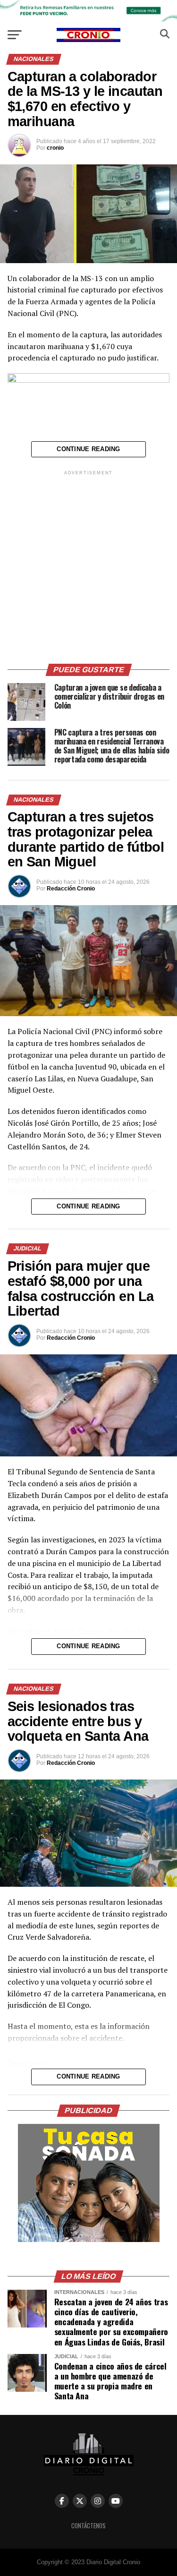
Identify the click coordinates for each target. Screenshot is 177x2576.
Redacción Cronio (71, 889)
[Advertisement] (88, 566)
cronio (55, 148)
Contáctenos (88, 2526)
